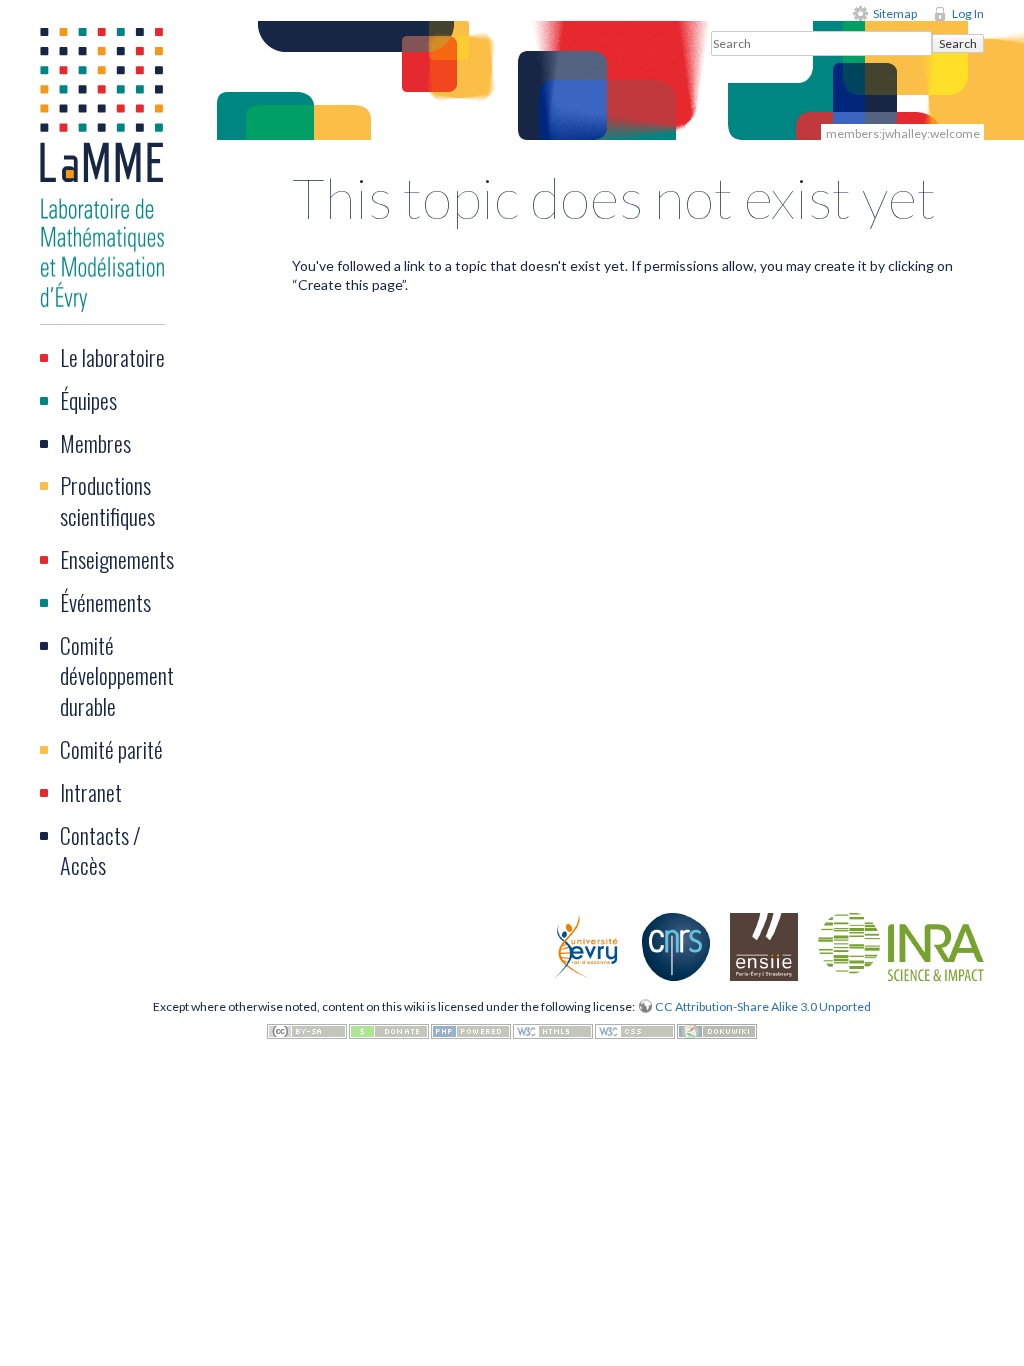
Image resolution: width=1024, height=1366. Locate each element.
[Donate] (389, 1029)
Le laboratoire (112, 357)
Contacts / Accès (100, 850)
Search (958, 43)
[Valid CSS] (635, 1029)
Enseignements (117, 559)
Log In (968, 13)
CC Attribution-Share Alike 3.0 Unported (763, 1006)
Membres (95, 443)
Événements (105, 602)
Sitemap (895, 13)
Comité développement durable (117, 676)
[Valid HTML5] (553, 1029)
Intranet (91, 792)
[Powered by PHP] (471, 1029)
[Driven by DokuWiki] (717, 1029)
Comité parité (111, 749)
